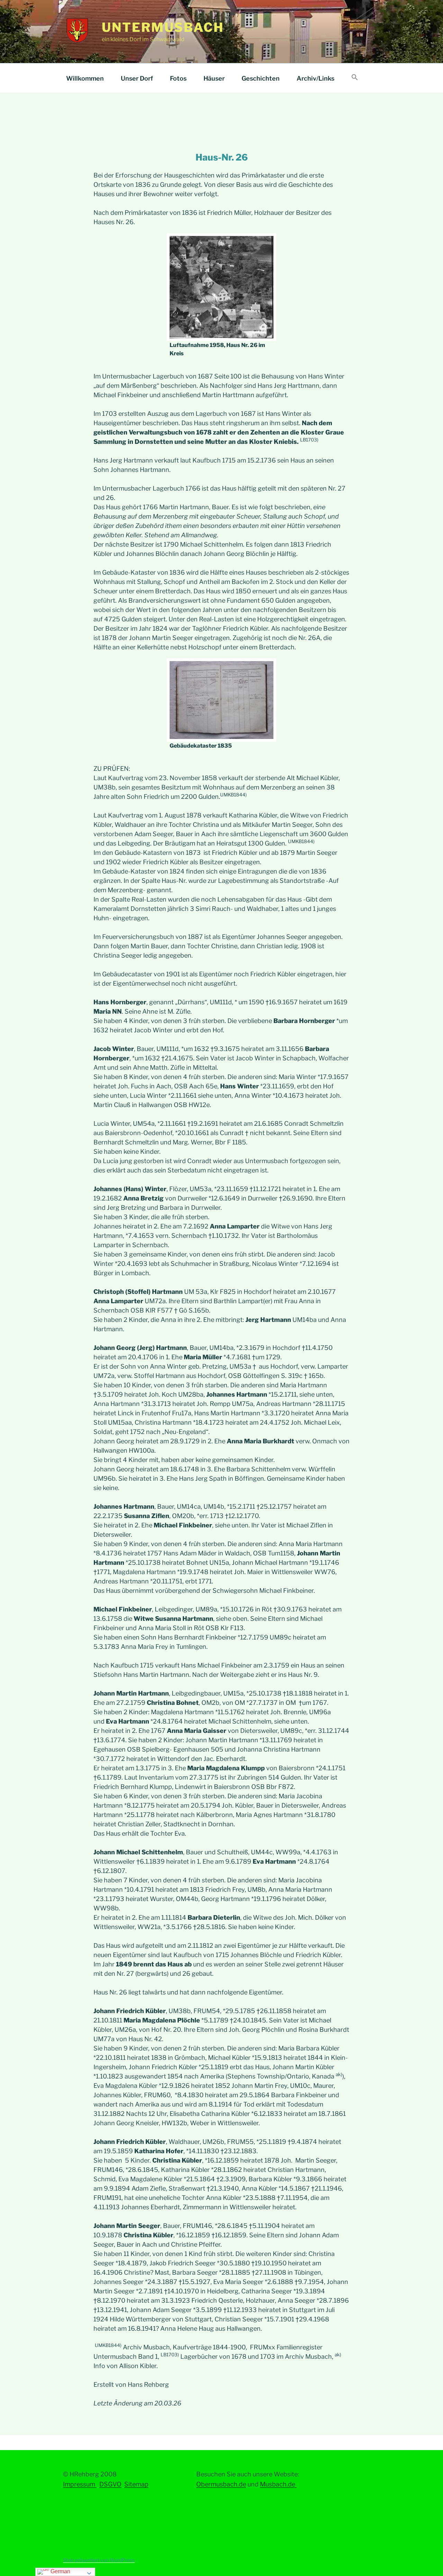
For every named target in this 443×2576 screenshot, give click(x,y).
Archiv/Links (315, 78)
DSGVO (110, 2484)
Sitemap (136, 2484)
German (60, 2571)
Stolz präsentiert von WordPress (99, 2560)
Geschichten (261, 78)
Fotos (178, 78)
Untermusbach (163, 27)
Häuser (214, 78)
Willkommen (85, 78)
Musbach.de (278, 2484)
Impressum (80, 2484)
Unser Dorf (137, 78)
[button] (355, 78)
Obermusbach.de (221, 2484)
